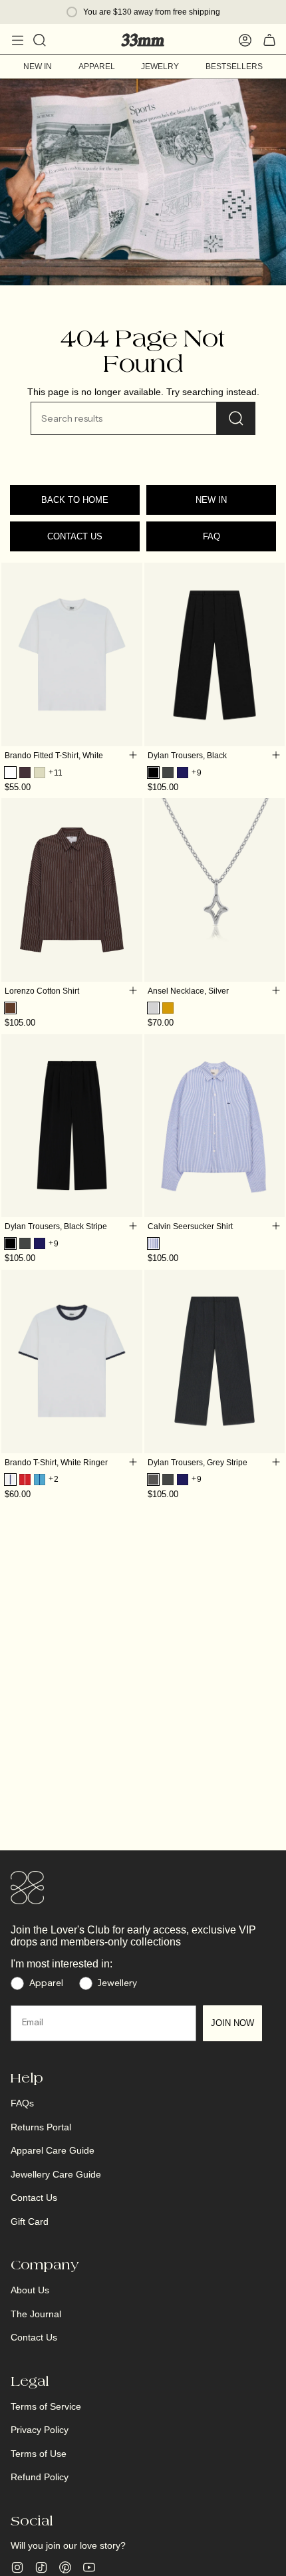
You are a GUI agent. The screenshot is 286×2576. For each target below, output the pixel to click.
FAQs (22, 2103)
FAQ (212, 536)
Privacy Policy (40, 2430)
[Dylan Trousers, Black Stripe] (72, 1126)
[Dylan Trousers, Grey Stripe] (215, 1361)
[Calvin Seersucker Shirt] (215, 1126)
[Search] (236, 418)
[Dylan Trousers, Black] (215, 654)
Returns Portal (41, 2127)
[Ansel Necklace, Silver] (215, 890)
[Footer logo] (27, 1888)
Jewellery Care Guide (56, 2174)
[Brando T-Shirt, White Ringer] (72, 1361)
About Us (30, 2290)
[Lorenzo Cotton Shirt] (72, 890)
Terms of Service (46, 2406)
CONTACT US (75, 536)
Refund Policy (40, 2477)
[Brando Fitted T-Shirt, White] (72, 654)
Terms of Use (39, 2454)
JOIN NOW (232, 2023)
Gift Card (30, 2221)
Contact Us (34, 2198)
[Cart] (269, 40)
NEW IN (211, 500)
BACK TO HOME (75, 500)
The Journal (36, 2314)
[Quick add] (133, 755)
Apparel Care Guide (53, 2150)
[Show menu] (17, 40)
